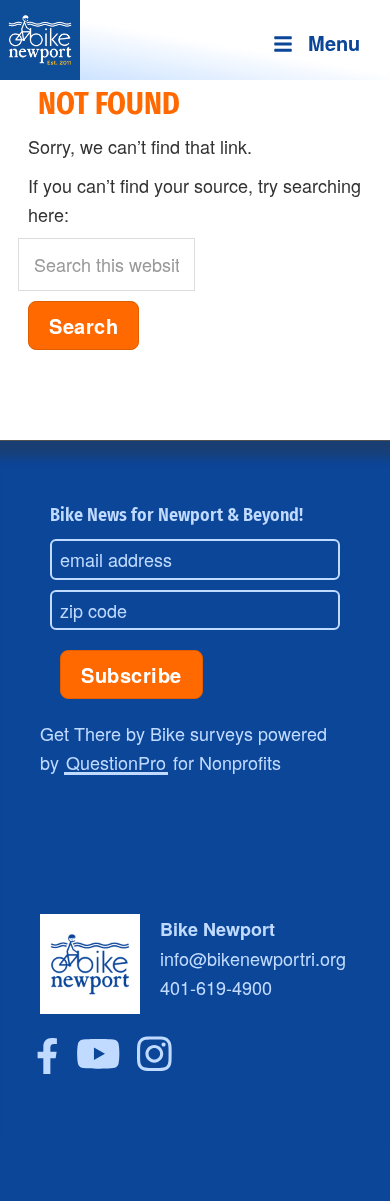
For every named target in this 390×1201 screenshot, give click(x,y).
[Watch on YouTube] (98, 1066)
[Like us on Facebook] (47, 1066)
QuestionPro (116, 762)
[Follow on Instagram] (154, 1066)
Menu (334, 42)
